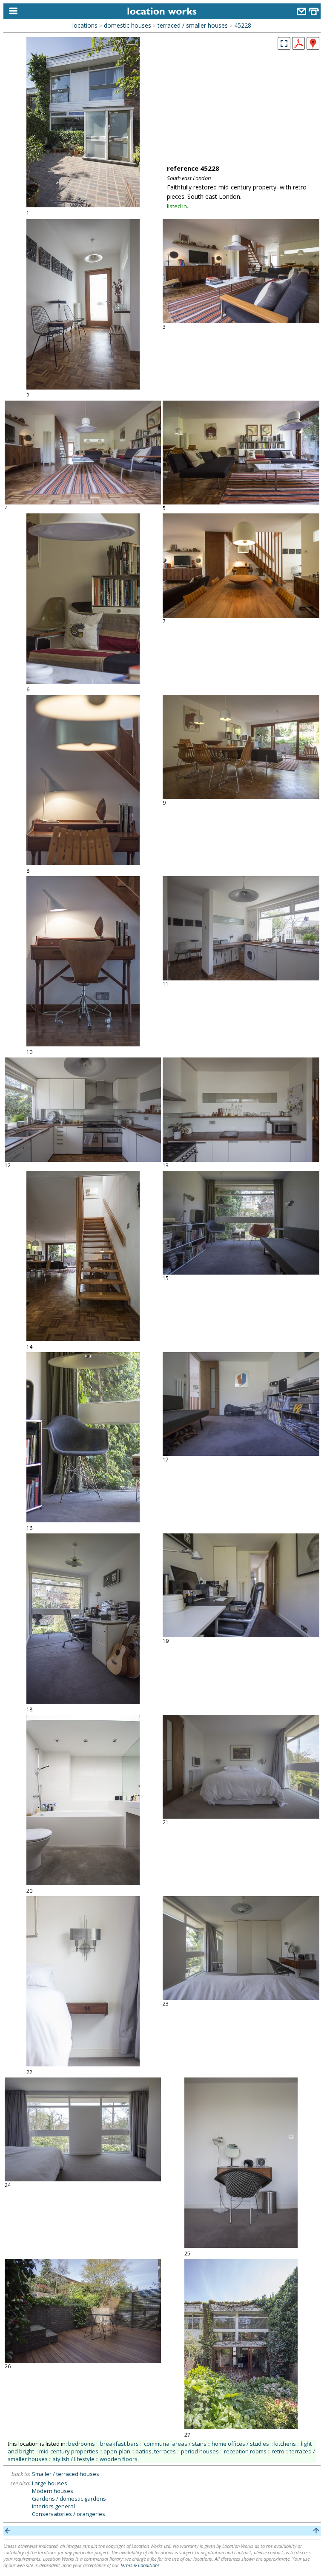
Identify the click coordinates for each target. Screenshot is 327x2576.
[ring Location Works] (314, 13)
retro (278, 2451)
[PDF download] (298, 47)
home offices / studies (240, 2444)
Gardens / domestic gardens (69, 2499)
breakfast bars (119, 2444)
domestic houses (128, 25)
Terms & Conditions (140, 2565)
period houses (200, 2451)
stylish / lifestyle (74, 2459)
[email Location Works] (301, 13)
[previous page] (8, 2531)
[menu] (11, 11)
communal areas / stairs (175, 2444)
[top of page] (316, 2531)
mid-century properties (69, 2451)
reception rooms (245, 2451)
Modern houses (53, 2491)
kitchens (285, 2444)
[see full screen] (284, 43)
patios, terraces (156, 2451)
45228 (243, 25)
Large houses (50, 2483)
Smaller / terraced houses (66, 2474)
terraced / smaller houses (193, 25)
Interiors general (53, 2506)
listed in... (179, 206)
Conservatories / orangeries (69, 2514)
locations (85, 25)
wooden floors (119, 2459)
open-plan (117, 2451)
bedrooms (82, 2444)
